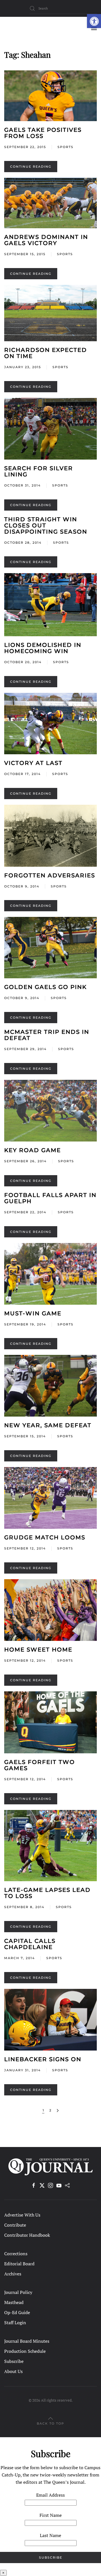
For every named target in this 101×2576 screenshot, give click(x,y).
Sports (66, 147)
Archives (13, 2274)
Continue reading (31, 167)
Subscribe (14, 2361)
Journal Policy (18, 2292)
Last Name (50, 2535)
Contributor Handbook (27, 2235)
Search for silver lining (39, 471)
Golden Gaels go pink (45, 987)
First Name (51, 2515)
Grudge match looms (45, 1537)
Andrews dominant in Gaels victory (46, 240)
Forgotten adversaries (50, 875)
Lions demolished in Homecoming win (43, 648)
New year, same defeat (48, 1425)
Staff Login (15, 2323)
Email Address (50, 2495)
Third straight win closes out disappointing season (46, 525)
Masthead (14, 2302)
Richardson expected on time (46, 353)
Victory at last (33, 763)
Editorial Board (19, 2264)
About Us (13, 2371)
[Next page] (58, 2111)
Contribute (15, 2225)
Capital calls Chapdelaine (30, 1944)
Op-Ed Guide (17, 2312)
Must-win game (33, 1313)
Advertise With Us (22, 2215)
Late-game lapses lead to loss (47, 1893)
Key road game (33, 1150)
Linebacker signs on (43, 2059)
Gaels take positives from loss (43, 133)
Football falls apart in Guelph (50, 1198)
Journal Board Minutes (27, 2341)
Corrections (16, 2254)
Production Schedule (25, 2351)
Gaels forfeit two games (40, 1765)
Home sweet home (38, 1650)
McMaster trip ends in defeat (47, 1035)
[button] (94, 21)
